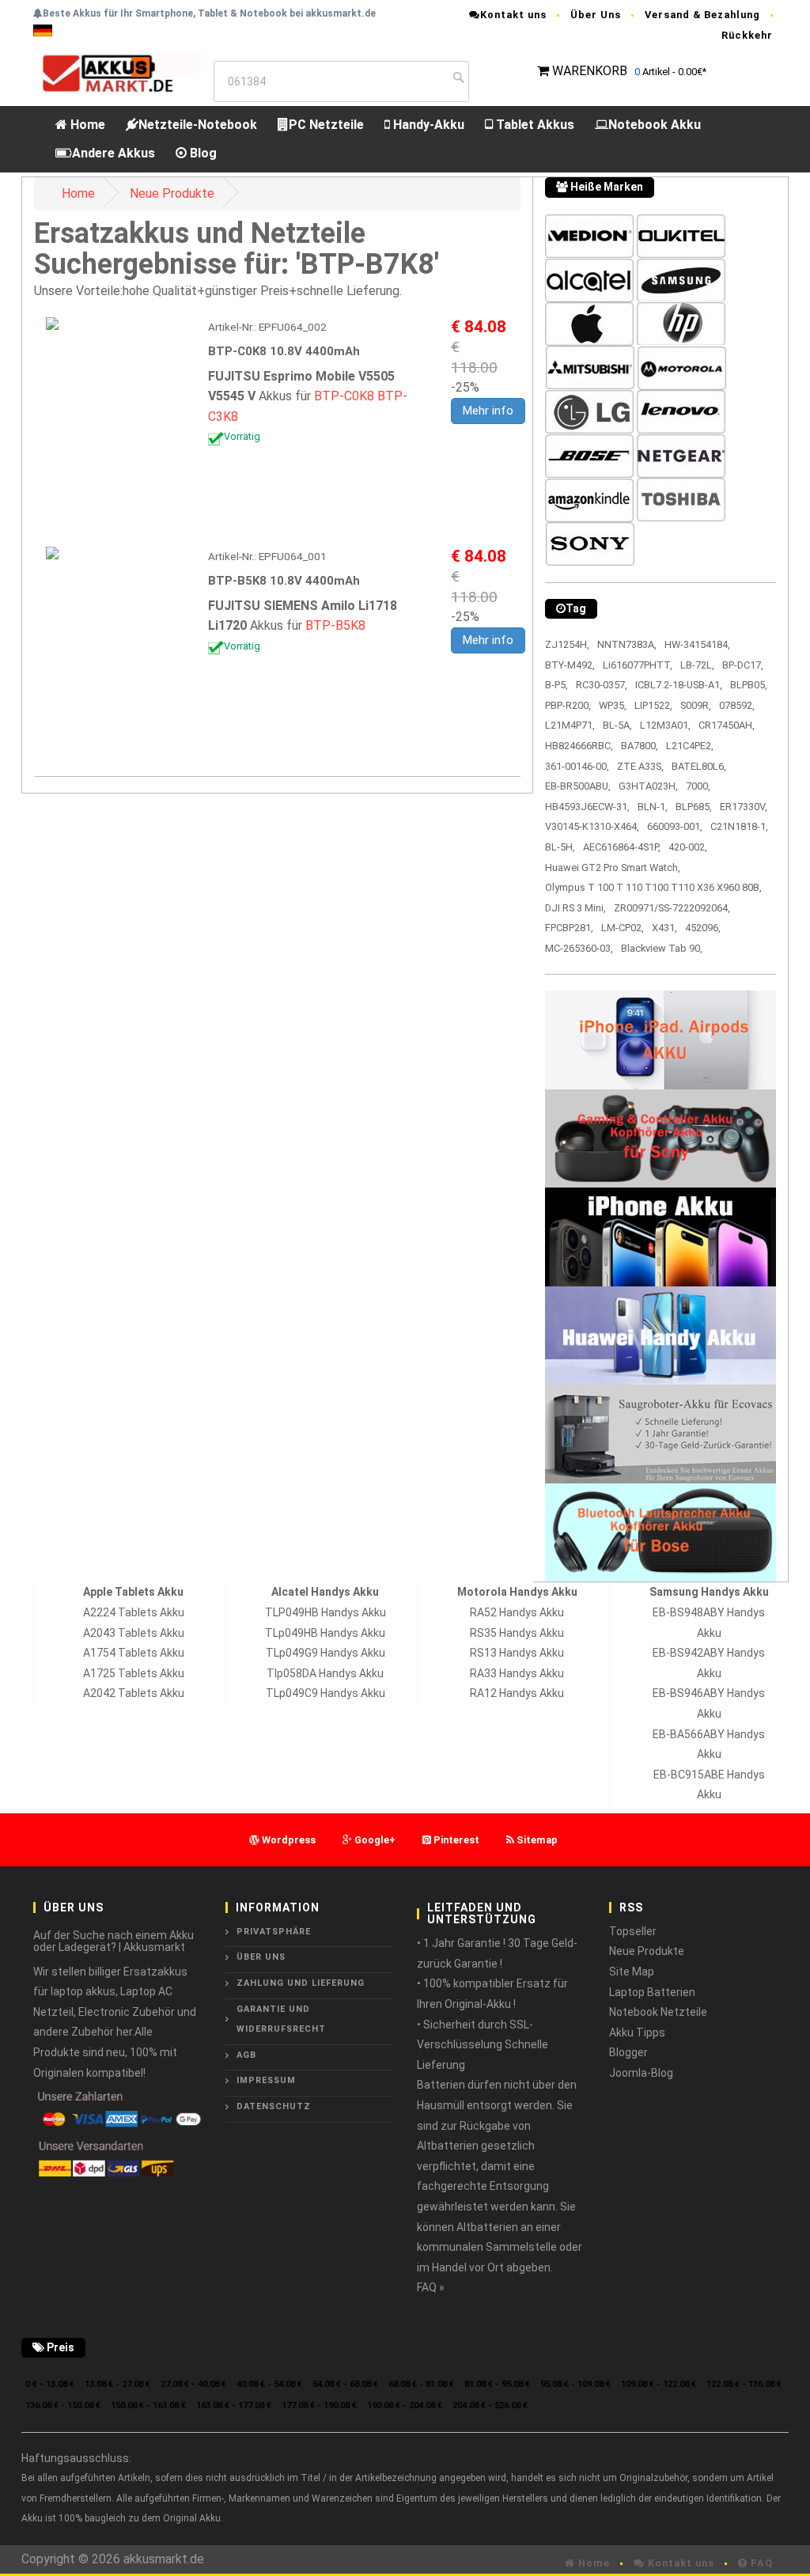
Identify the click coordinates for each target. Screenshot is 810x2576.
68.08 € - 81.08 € (421, 2384)
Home (86, 125)
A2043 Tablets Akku (134, 1633)
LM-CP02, (623, 928)
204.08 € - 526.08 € (490, 2406)
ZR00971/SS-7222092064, (672, 908)
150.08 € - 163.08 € (148, 2406)
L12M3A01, (665, 725)
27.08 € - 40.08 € (193, 2384)
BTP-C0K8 (344, 396)
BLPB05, (749, 685)
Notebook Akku (655, 125)
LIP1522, (653, 705)
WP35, (613, 705)
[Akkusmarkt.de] (117, 72)
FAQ (760, 2563)
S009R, (696, 705)
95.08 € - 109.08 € (575, 2384)
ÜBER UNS (261, 1957)
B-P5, (556, 685)
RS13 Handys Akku (517, 1653)
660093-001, (675, 826)
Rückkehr (747, 35)
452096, (703, 928)
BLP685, (694, 807)
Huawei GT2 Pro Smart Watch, (613, 868)
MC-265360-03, (579, 948)
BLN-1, (653, 807)
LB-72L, (697, 665)
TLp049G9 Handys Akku (326, 1653)
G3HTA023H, (648, 786)
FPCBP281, (569, 928)
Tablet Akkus (534, 125)
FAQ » (431, 2287)
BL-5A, (617, 725)
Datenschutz (274, 2106)
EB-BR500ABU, (578, 786)
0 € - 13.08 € (50, 2384)
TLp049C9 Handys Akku (326, 1693)
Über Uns (596, 15)
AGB (246, 2055)
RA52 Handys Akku (517, 1612)
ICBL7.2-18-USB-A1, (679, 685)
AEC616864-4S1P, (622, 847)
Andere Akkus (114, 153)
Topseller (633, 1931)
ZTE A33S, (640, 766)
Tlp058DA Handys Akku (325, 1673)
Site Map (632, 1972)
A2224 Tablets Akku (134, 1612)
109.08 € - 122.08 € (659, 2384)
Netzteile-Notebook (198, 125)
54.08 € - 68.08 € (345, 2384)
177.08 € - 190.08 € (319, 2406)
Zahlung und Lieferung (301, 1983)
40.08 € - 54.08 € (269, 2384)
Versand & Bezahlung (702, 15)
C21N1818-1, (739, 826)
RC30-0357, (602, 685)
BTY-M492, (570, 665)
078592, (737, 705)
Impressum (266, 2080)
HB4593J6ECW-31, (587, 807)
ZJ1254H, (567, 644)
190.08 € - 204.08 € (405, 2406)
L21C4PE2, (690, 746)
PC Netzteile (326, 125)
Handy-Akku (427, 125)
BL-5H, (560, 847)
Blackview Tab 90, (662, 948)
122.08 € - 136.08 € (744, 2384)
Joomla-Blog (641, 2073)
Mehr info (488, 411)
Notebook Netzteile (658, 2012)
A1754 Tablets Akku (134, 1653)
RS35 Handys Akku (517, 1633)
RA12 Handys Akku (517, 1693)
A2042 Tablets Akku (134, 1693)
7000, (698, 786)
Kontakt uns (513, 15)
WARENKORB (590, 71)
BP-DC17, (743, 665)
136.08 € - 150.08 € (63, 2406)
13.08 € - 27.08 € (117, 2384)
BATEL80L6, (699, 766)
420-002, (688, 847)
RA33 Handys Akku (517, 1673)
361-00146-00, (577, 766)
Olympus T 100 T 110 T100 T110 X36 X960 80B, (653, 887)
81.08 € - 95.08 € (497, 2384)
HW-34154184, (697, 644)
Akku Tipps (637, 2032)
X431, (664, 928)
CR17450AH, (727, 725)
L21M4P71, (570, 725)
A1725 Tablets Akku (134, 1673)
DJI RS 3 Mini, (575, 908)
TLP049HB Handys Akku (326, 1612)
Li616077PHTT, (638, 665)
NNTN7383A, (627, 644)
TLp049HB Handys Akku (325, 1633)
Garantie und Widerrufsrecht (281, 2019)
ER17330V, (744, 807)
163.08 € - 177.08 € (234, 2406)
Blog (202, 153)
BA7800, (640, 746)
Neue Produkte (172, 193)
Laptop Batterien (652, 1992)
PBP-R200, (568, 705)
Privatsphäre (274, 1932)
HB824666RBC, (579, 746)
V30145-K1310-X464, (592, 826)
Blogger (628, 2052)
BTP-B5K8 (335, 625)
